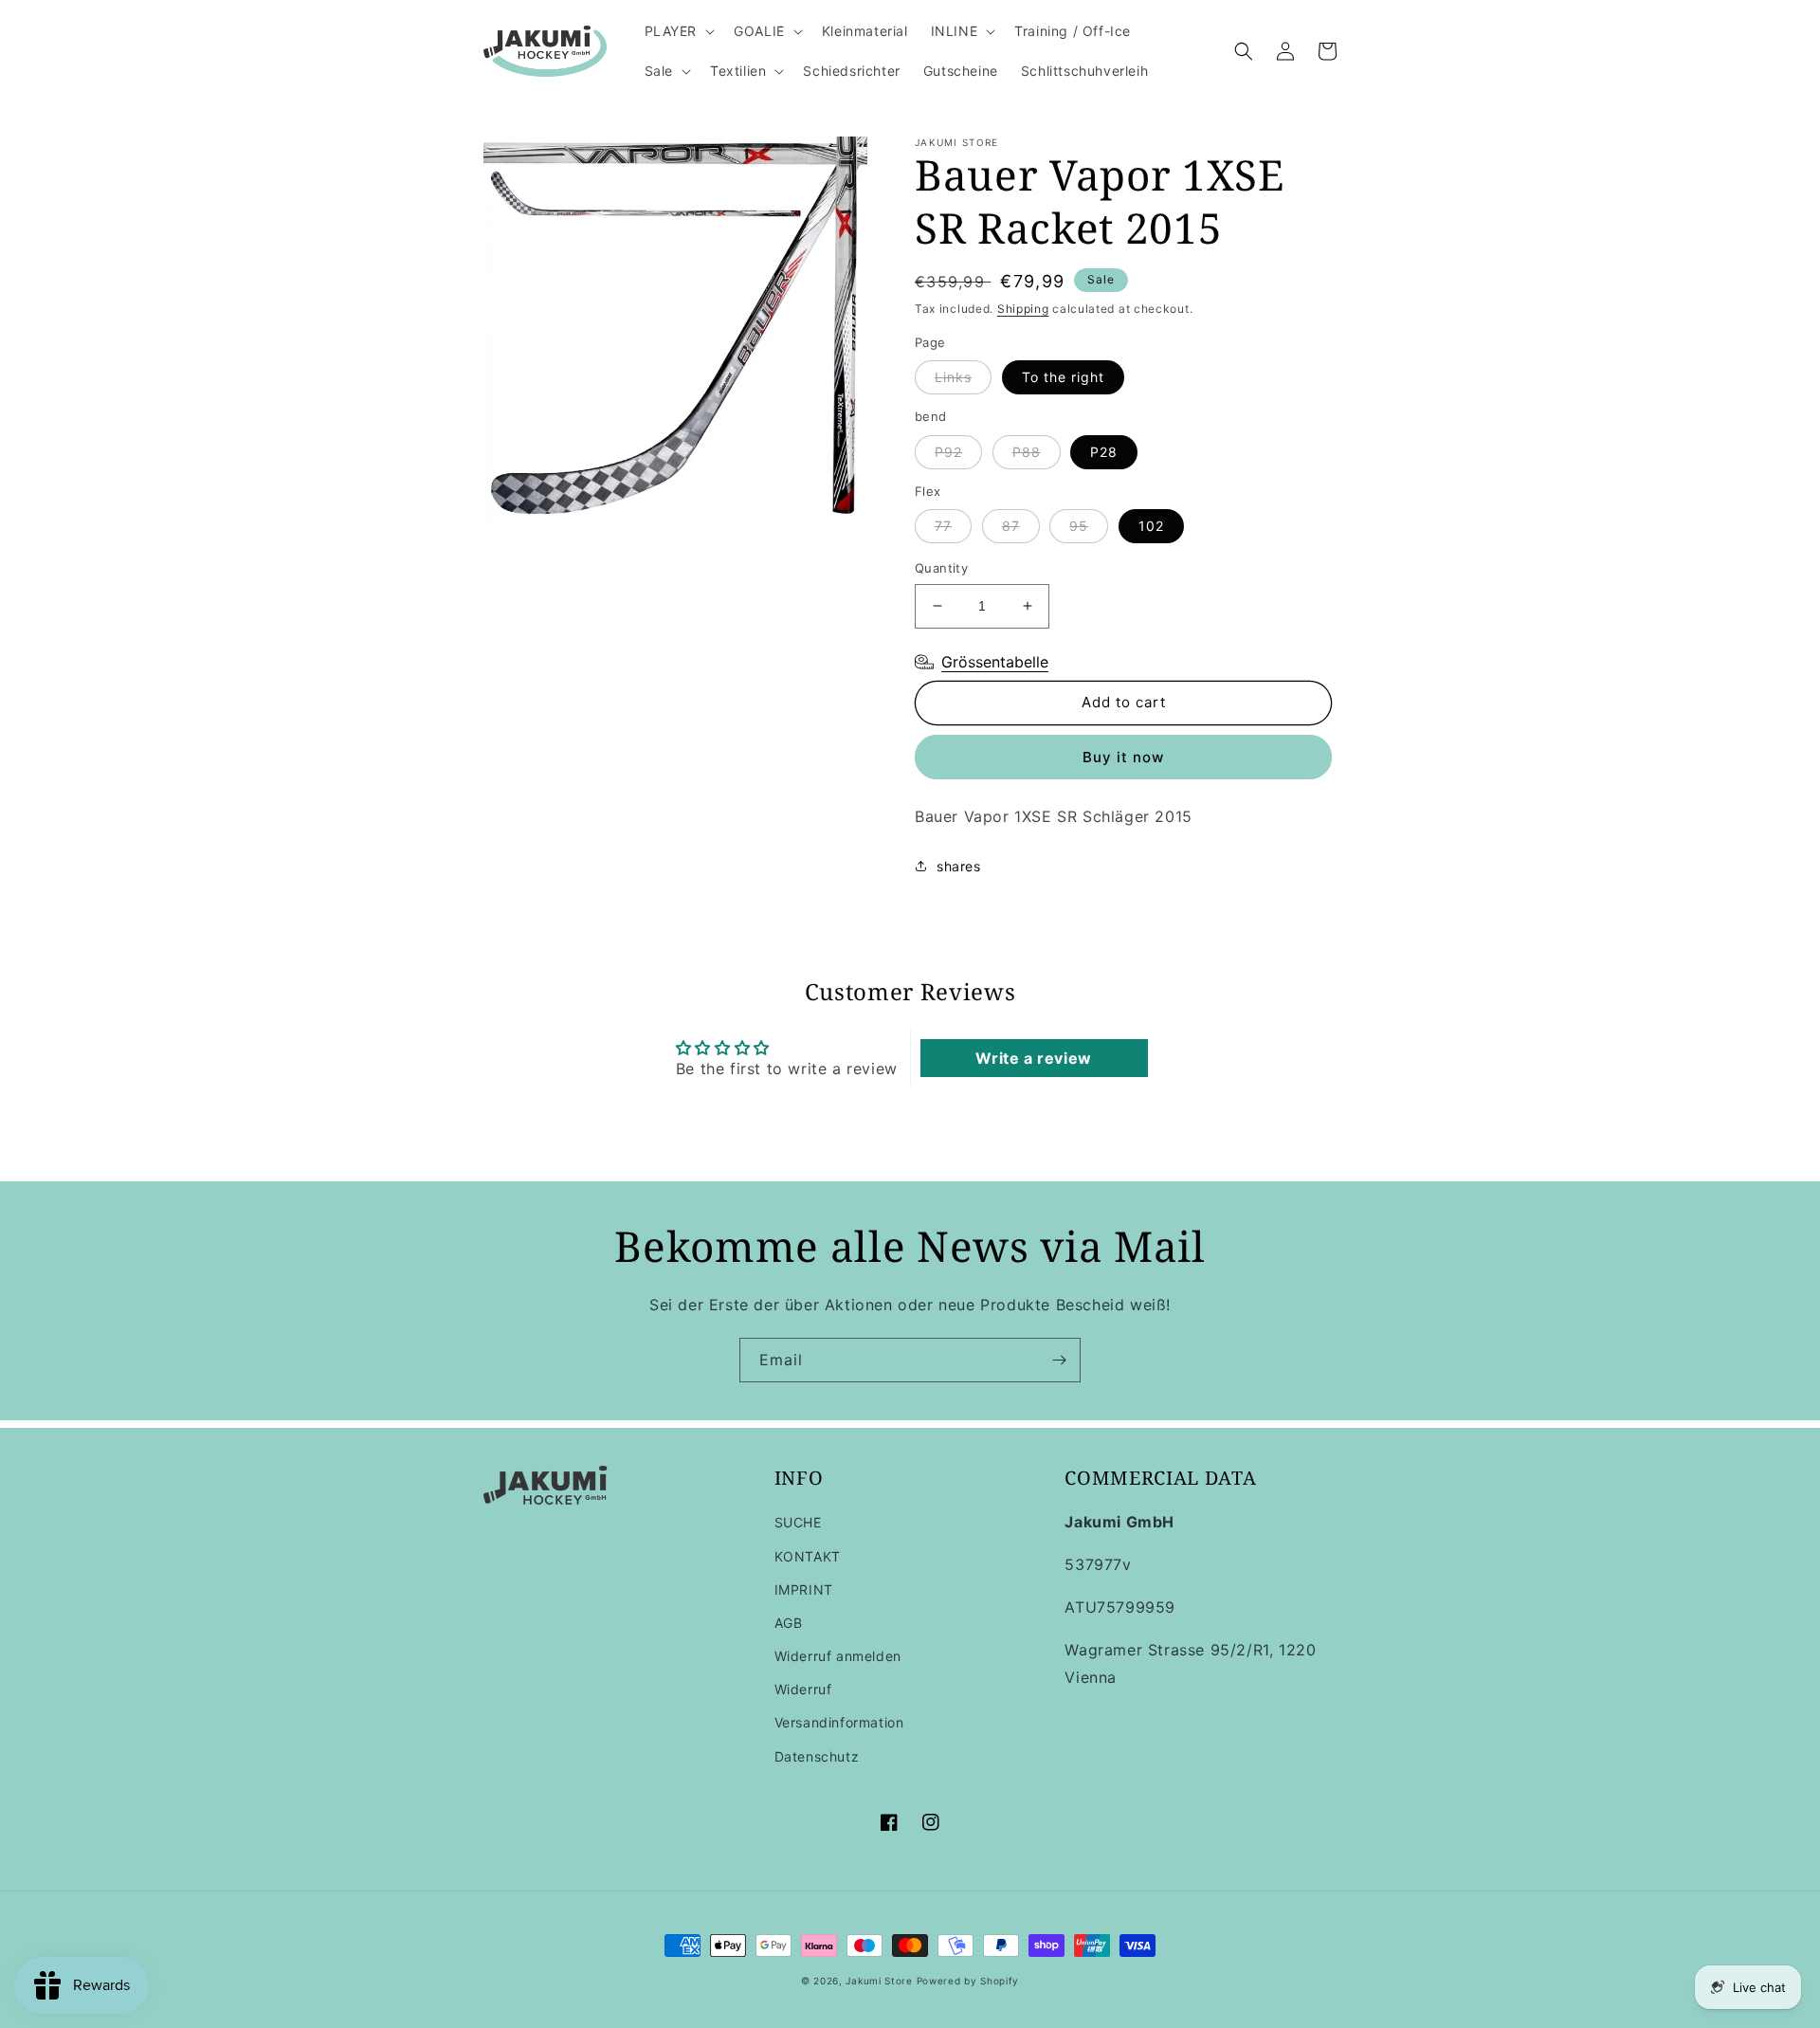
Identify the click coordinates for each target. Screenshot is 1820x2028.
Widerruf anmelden (838, 1656)
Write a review (1033, 1058)
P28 (1104, 452)
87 (1011, 526)
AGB (789, 1623)
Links (953, 377)
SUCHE (798, 1522)
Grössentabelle (995, 662)
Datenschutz (817, 1756)
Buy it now (1123, 757)
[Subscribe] (1059, 1360)
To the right (1063, 377)
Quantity (941, 568)
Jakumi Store (879, 1981)
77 (943, 526)
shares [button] (959, 866)
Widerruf (803, 1689)
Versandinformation (839, 1722)
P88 (1027, 452)
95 (1079, 526)
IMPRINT (804, 1590)
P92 (948, 452)
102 (1151, 526)
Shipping (1023, 309)
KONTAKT (808, 1556)
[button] (678, 31)
